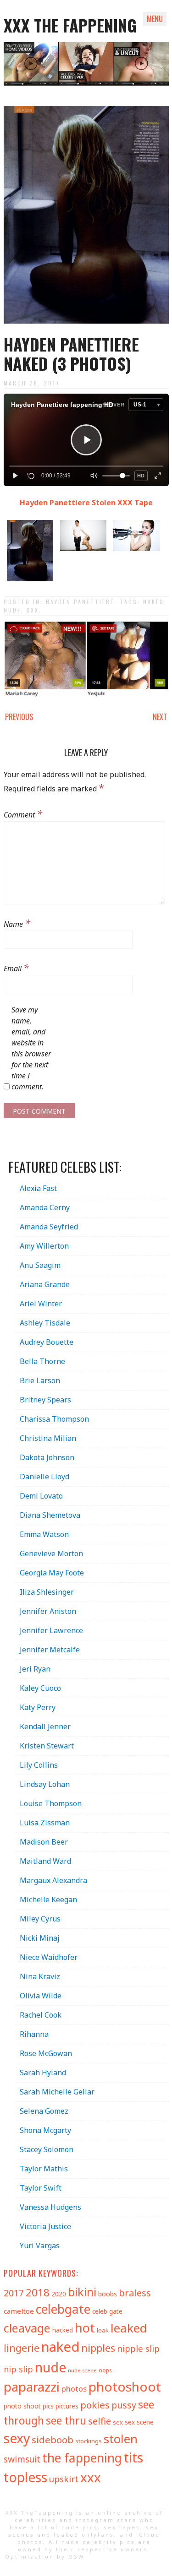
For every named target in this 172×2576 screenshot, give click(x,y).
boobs (108, 2294)
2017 (14, 2293)
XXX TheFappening (39, 2513)
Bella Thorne (42, 1361)
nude (12, 610)
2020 (59, 2294)
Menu (155, 19)
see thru (66, 2421)
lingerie (22, 2348)
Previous (19, 717)
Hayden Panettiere (80, 602)
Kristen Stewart (47, 1746)
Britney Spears (45, 1400)
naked (154, 602)
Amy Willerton (44, 1246)
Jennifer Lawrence (51, 1630)
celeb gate (107, 2311)
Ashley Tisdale (45, 1323)
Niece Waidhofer (49, 1957)
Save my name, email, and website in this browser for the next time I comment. (31, 1048)
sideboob (53, 2440)
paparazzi (32, 2387)
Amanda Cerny (45, 1207)
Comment (23, 813)
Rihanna (34, 2034)
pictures (67, 2406)
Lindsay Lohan (45, 1784)
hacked (63, 2330)
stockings (89, 2441)
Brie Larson (40, 1380)
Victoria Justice (45, 2226)
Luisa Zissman (45, 1823)
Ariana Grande (45, 1284)
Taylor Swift (41, 2188)
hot (85, 2328)
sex (118, 2422)
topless (25, 2477)
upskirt (64, 2479)
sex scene (139, 2422)
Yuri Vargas (40, 2246)
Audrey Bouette (47, 1342)
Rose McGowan (46, 2053)
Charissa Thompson (54, 1419)
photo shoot (22, 2406)
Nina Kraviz (40, 1976)
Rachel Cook (41, 2015)
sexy (17, 2438)
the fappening (82, 2458)
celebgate (63, 2309)
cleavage (27, 2328)
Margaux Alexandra (53, 1880)
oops (105, 2370)
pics (48, 2406)
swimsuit (22, 2459)
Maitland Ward (45, 1861)
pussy (124, 2405)
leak (103, 2330)
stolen (121, 2439)
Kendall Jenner (45, 1726)
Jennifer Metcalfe (50, 1650)
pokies (95, 2405)
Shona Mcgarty (45, 2130)
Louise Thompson (51, 1803)
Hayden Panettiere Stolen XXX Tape (86, 503)
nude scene (82, 2370)
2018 (38, 2292)
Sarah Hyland (43, 2073)
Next (160, 717)
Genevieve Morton (51, 1553)
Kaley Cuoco (40, 1688)
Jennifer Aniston (48, 1611)
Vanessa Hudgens (50, 2207)
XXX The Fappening (70, 25)
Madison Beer (44, 1842)
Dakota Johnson (47, 1457)
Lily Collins (39, 1765)
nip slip (18, 2369)
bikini (82, 2292)
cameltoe (19, 2311)
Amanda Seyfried (49, 1227)
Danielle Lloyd (44, 1477)
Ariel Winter (41, 1304)
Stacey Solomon (47, 2149)
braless (135, 2293)
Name (17, 923)
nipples (98, 2348)
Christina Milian (48, 1438)
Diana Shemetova (50, 1515)
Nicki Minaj (40, 1938)
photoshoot (125, 2387)
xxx (33, 610)
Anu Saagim (40, 1265)
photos (74, 2389)
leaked (129, 2328)
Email (16, 967)
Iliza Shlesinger (47, 1592)
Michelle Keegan (48, 1900)
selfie (100, 2421)
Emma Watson (44, 1534)
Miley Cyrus (40, 1919)
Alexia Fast (38, 1188)
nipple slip (138, 2348)
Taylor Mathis (44, 2169)
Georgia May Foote (52, 1573)
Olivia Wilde (41, 1996)
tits (133, 2457)
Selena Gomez (44, 2111)
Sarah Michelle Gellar (57, 2092)
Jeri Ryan (35, 1669)
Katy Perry (38, 1707)
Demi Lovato (41, 1496)
